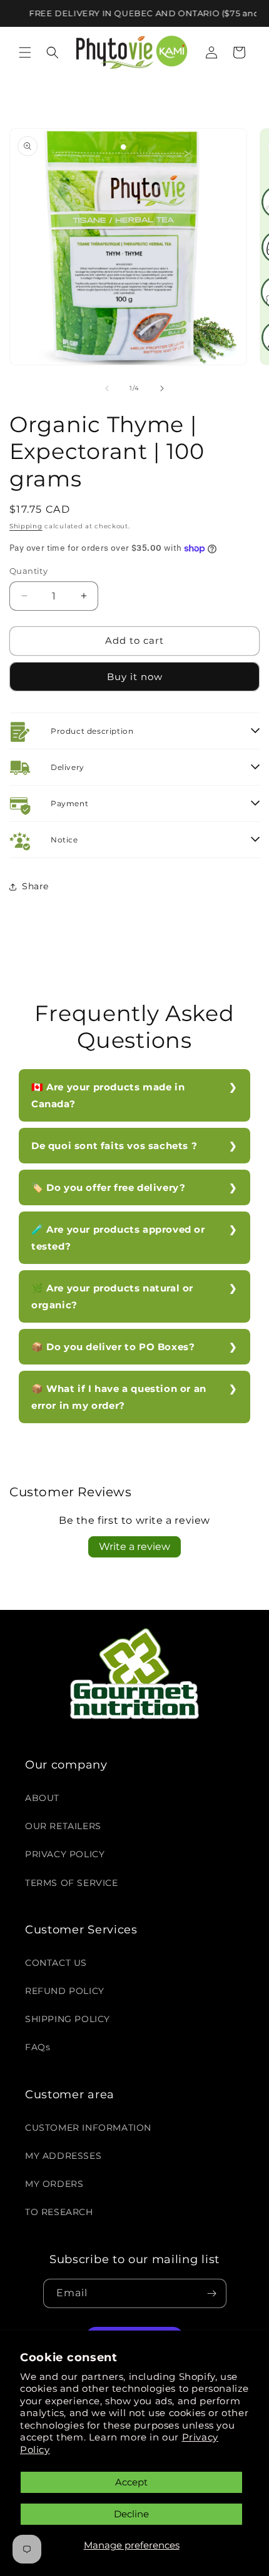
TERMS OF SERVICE (72, 1883)
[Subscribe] (212, 2293)
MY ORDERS (54, 2184)
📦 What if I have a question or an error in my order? (119, 1397)
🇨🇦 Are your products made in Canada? (108, 1095)
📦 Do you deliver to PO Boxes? (113, 1347)
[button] (25, 52)
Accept (131, 2482)
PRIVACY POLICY (65, 1854)
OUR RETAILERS (63, 1826)
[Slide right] (162, 388)
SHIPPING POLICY (68, 2019)
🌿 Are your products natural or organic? (112, 1296)
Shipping (26, 526)
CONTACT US (56, 1963)
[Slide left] (107, 388)
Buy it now (135, 677)
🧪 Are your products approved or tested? (118, 1238)
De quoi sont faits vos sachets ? (114, 1146)
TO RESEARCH (59, 2212)
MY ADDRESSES (63, 2156)
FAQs (38, 2047)
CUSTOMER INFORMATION (88, 2128)
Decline (131, 2514)
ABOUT (42, 1798)
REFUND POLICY (65, 1991)
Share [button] (35, 886)
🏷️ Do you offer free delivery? (108, 1187)
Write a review (134, 1547)
